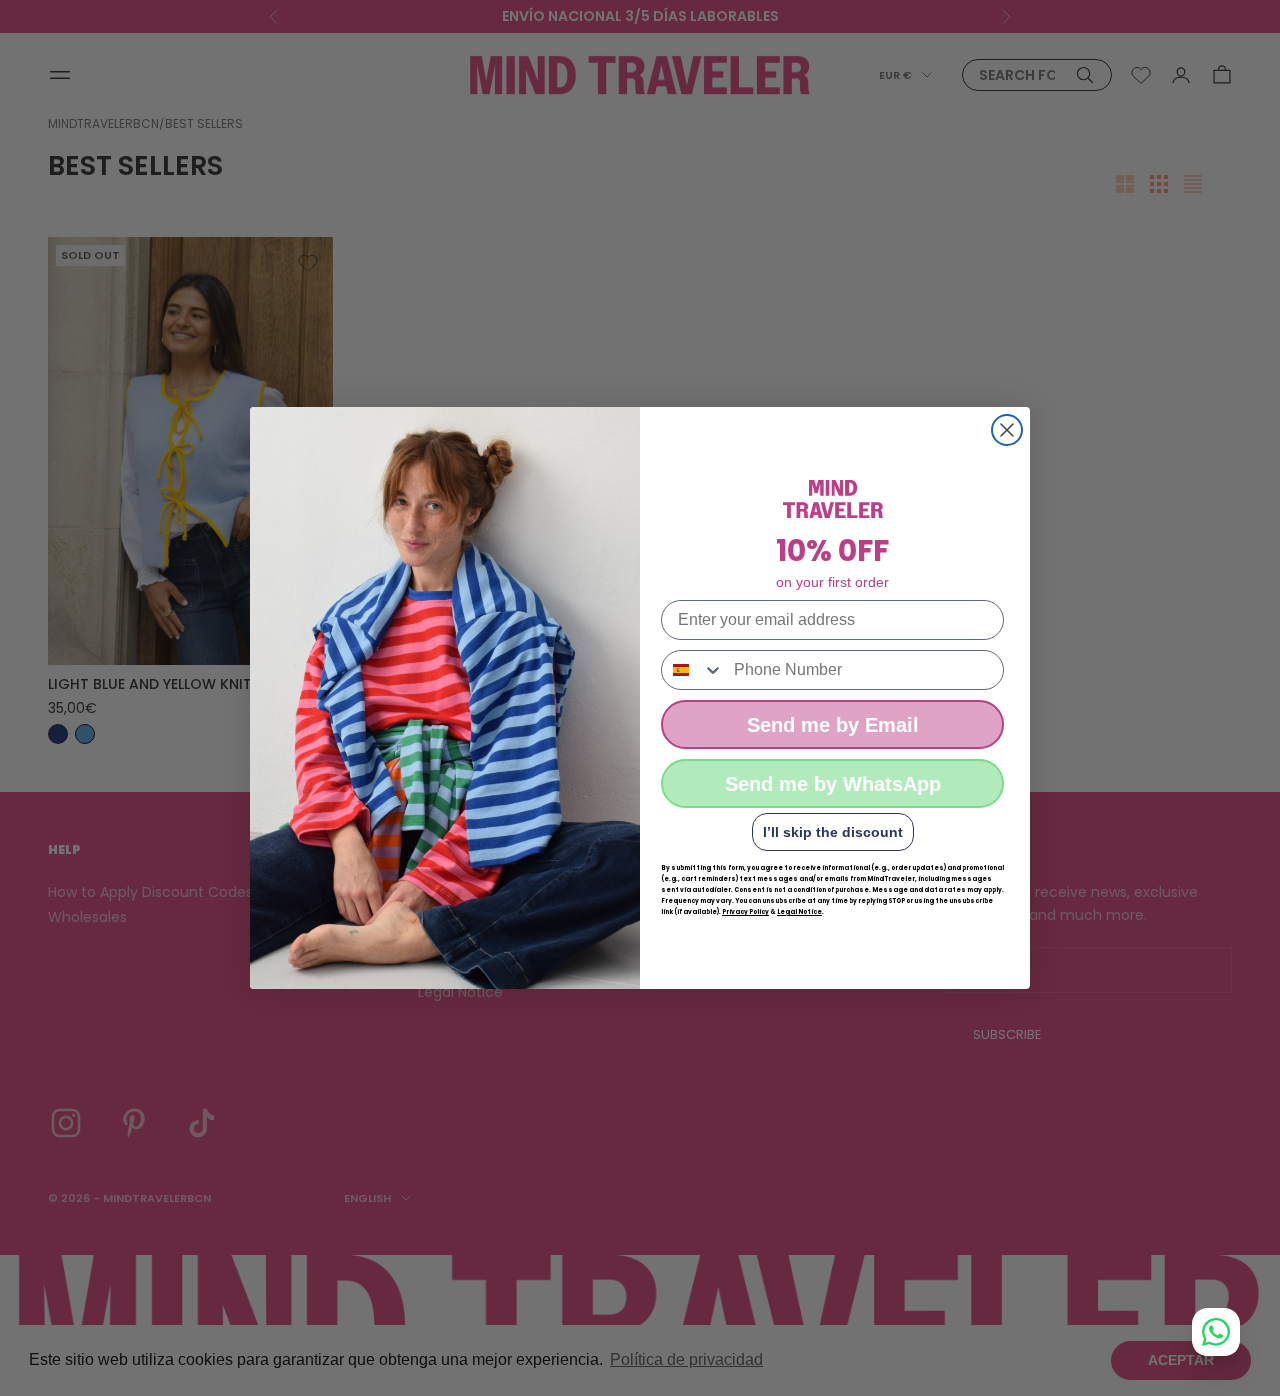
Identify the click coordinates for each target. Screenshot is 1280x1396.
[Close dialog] (1007, 430)
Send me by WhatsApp (833, 784)
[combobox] (693, 670)
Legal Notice (799, 912)
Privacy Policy (745, 912)
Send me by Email (833, 725)
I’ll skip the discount (833, 832)
